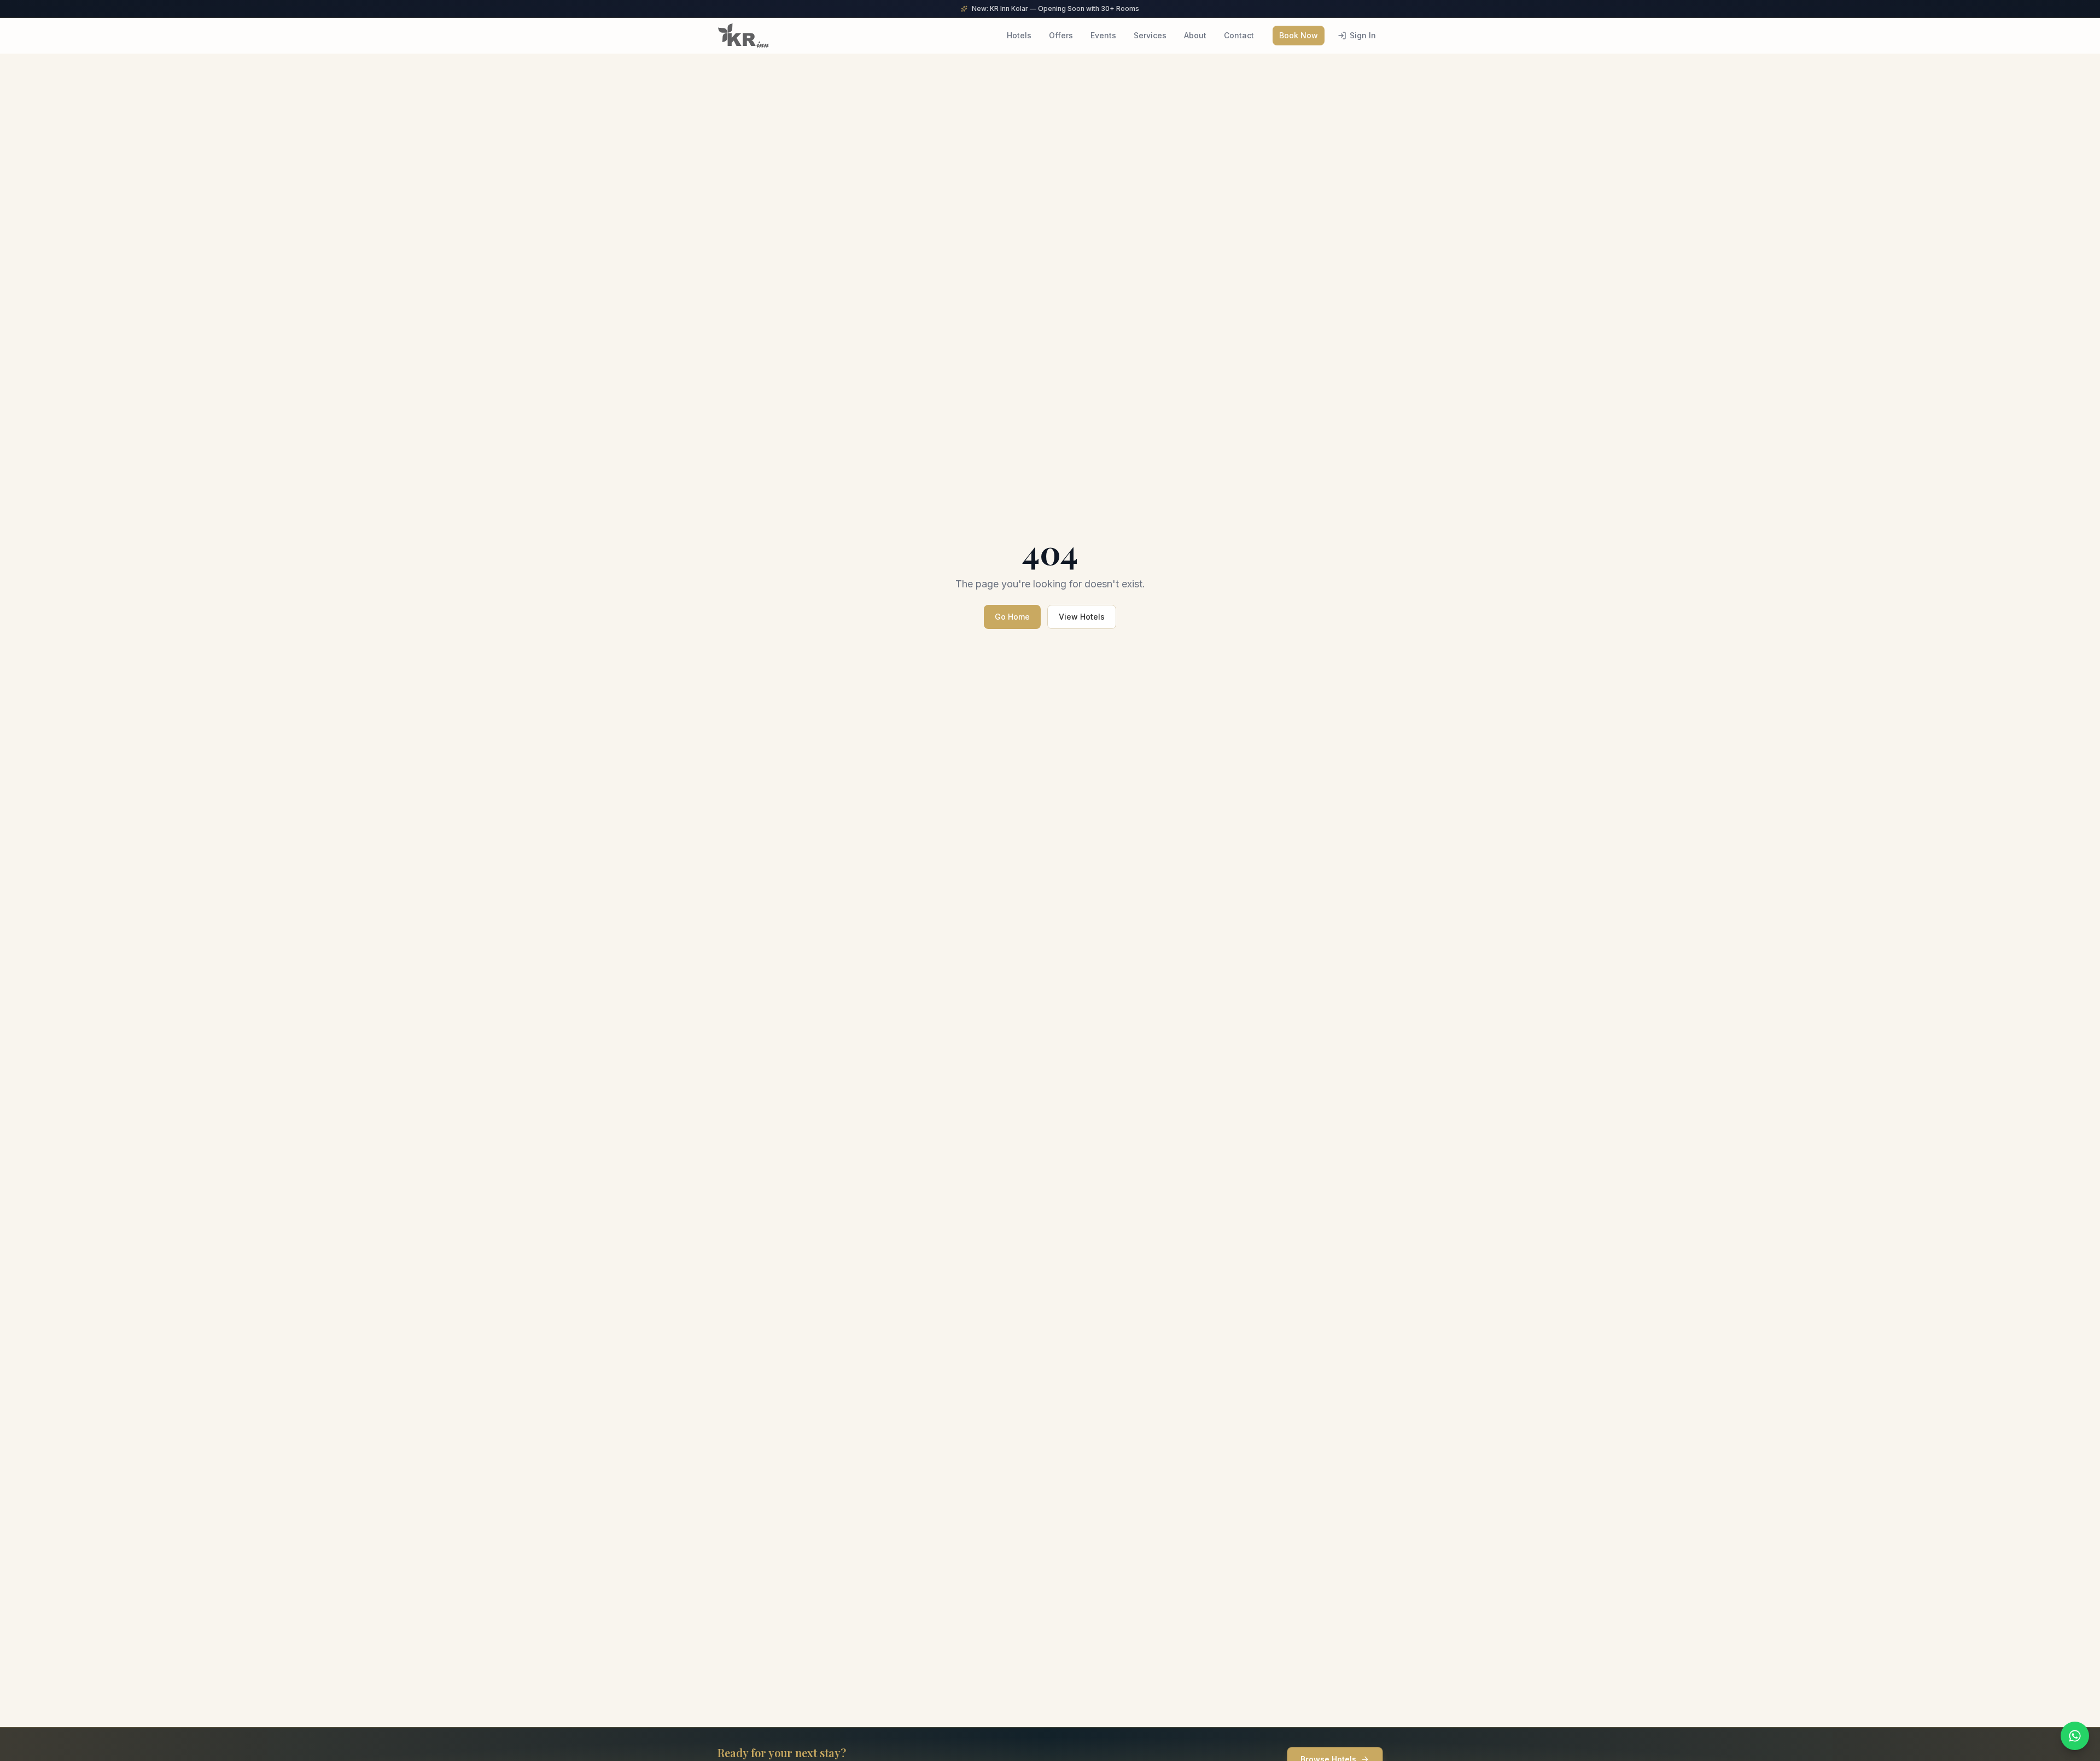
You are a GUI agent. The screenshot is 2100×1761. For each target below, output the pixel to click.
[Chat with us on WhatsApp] (2075, 1736)
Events (1103, 35)
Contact (1239, 35)
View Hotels (1082, 617)
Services (1150, 35)
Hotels (1019, 35)
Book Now (1299, 35)
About (1195, 35)
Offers (1061, 35)
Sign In (1363, 35)
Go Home (1012, 617)
